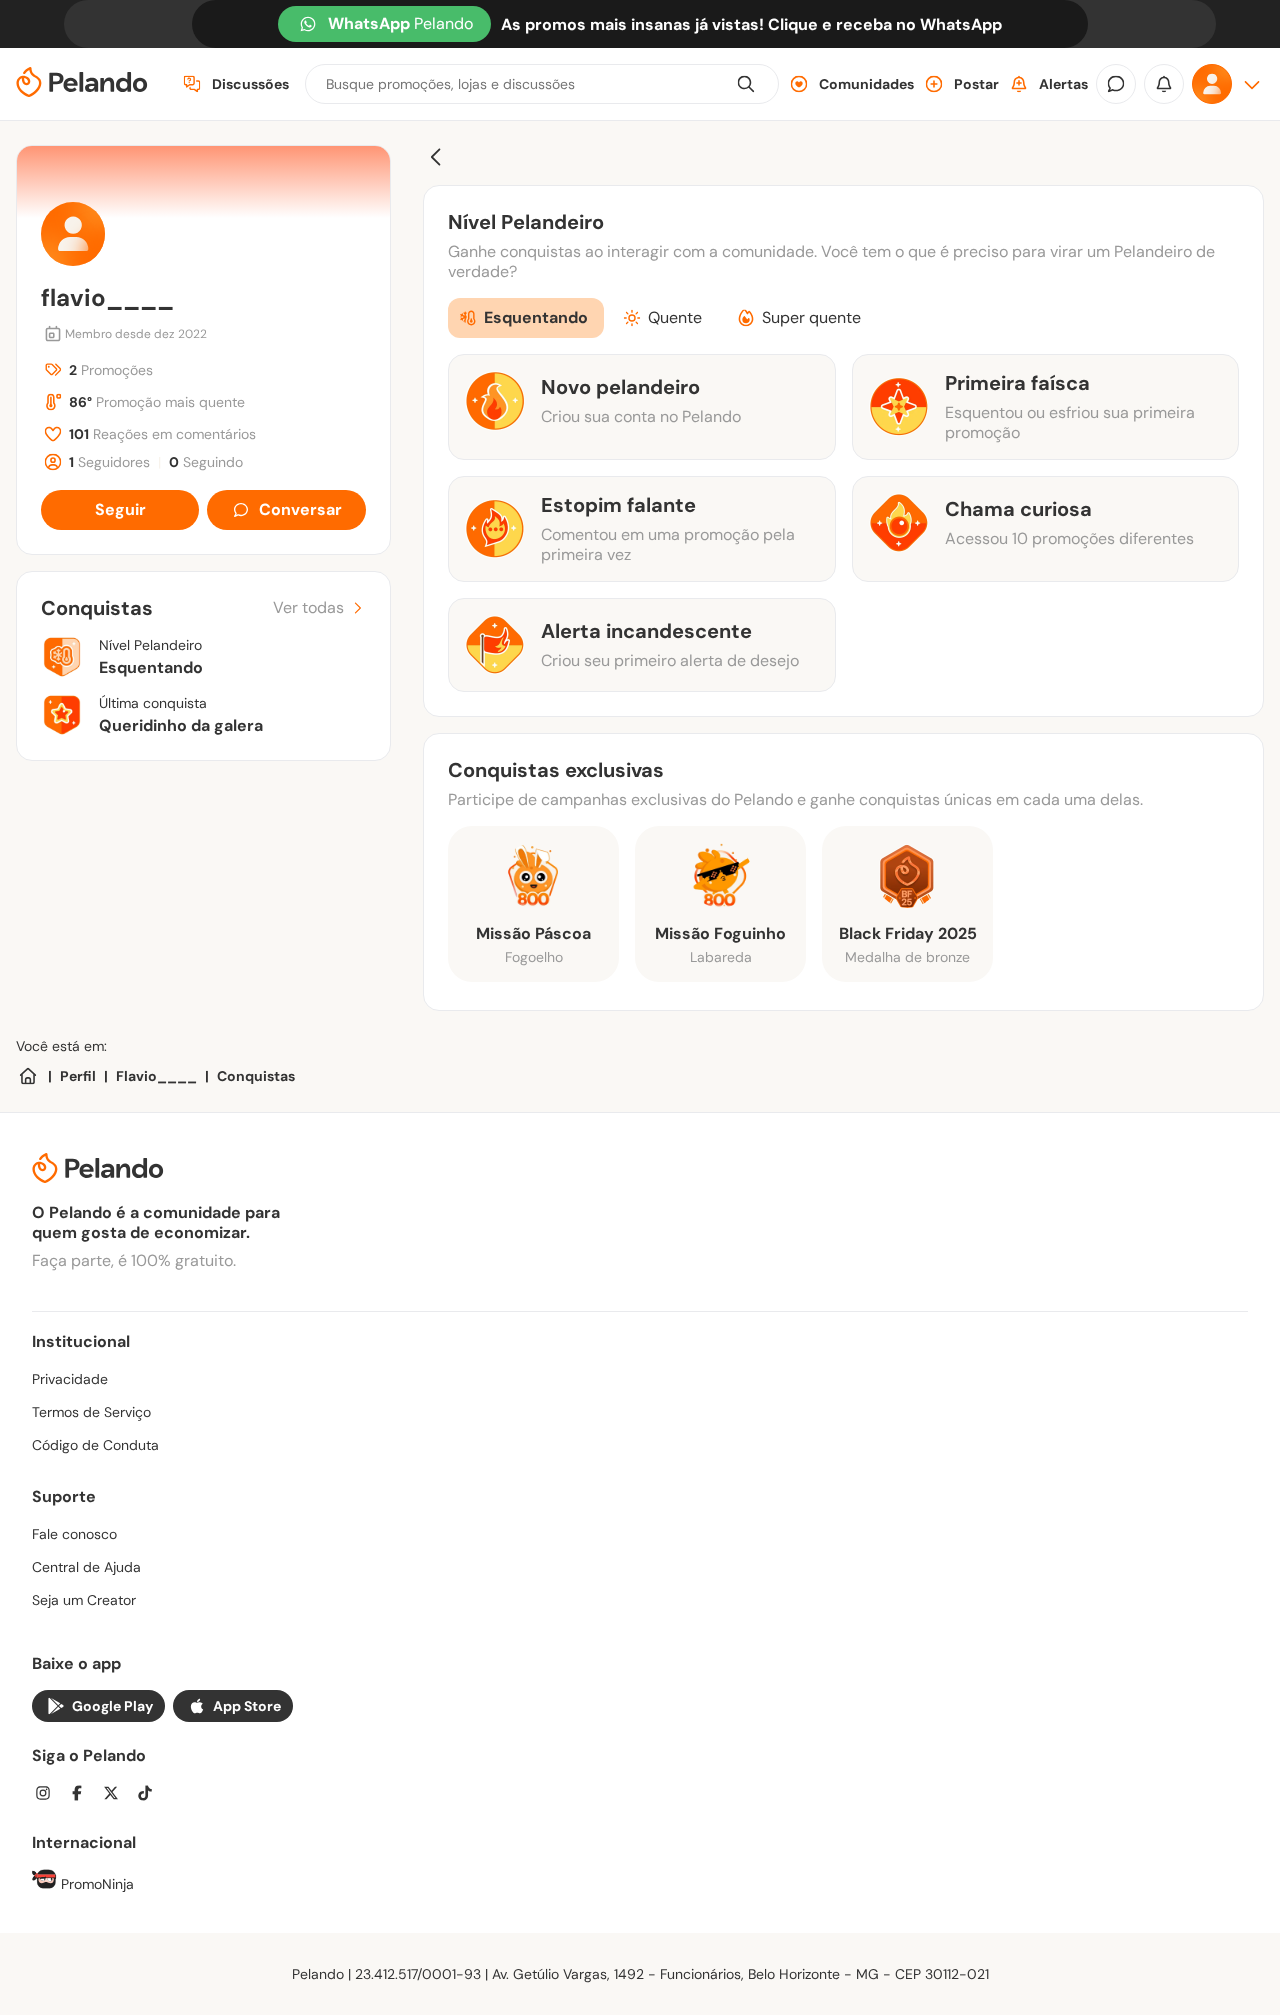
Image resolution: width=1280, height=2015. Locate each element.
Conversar (300, 509)
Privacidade (70, 1379)
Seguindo (206, 462)
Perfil (78, 1076)
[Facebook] (83, 1795)
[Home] (28, 1076)
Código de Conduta (95, 1445)
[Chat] (1116, 84)
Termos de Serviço (91, 1412)
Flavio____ (156, 1076)
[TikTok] (151, 1795)
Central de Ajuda (86, 1567)
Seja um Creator (84, 1600)
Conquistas (256, 1076)
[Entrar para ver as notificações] (1164, 84)
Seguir (120, 509)
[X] (117, 1795)
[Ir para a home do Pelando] (82, 84)
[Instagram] (49, 1795)
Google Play (112, 1706)
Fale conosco (74, 1534)
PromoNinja (95, 1884)
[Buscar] (746, 84)
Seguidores (109, 462)
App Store (247, 1706)
